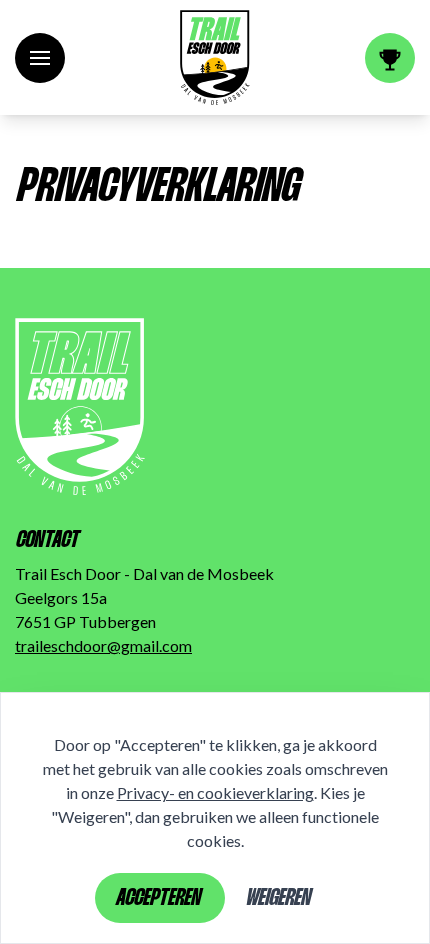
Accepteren (157, 899)
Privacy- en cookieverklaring (215, 792)
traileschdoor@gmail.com (103, 645)
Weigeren (277, 899)
